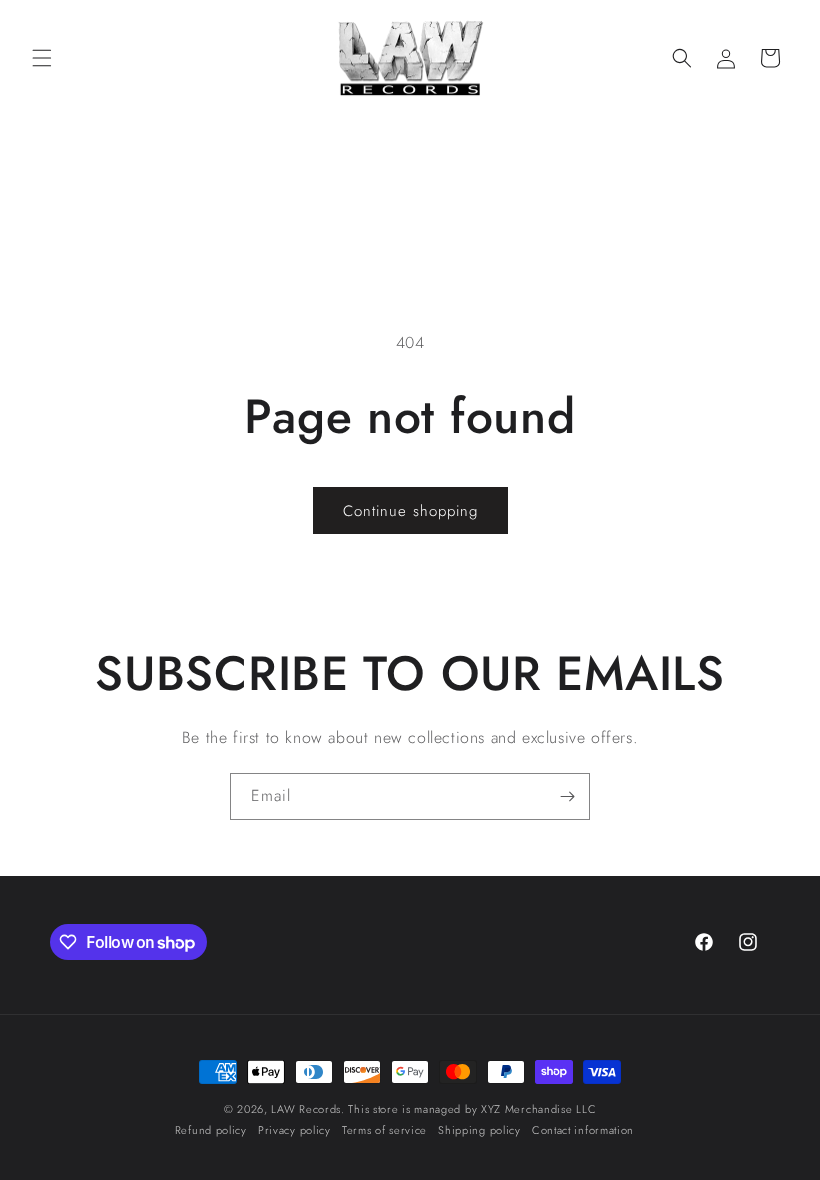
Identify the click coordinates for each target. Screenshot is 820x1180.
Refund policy (211, 1130)
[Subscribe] (567, 796)
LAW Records (306, 1109)
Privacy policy (294, 1130)
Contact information (583, 1130)
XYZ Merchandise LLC (538, 1109)
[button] (42, 58)
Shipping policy (479, 1130)
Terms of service (384, 1130)
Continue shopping (410, 511)
